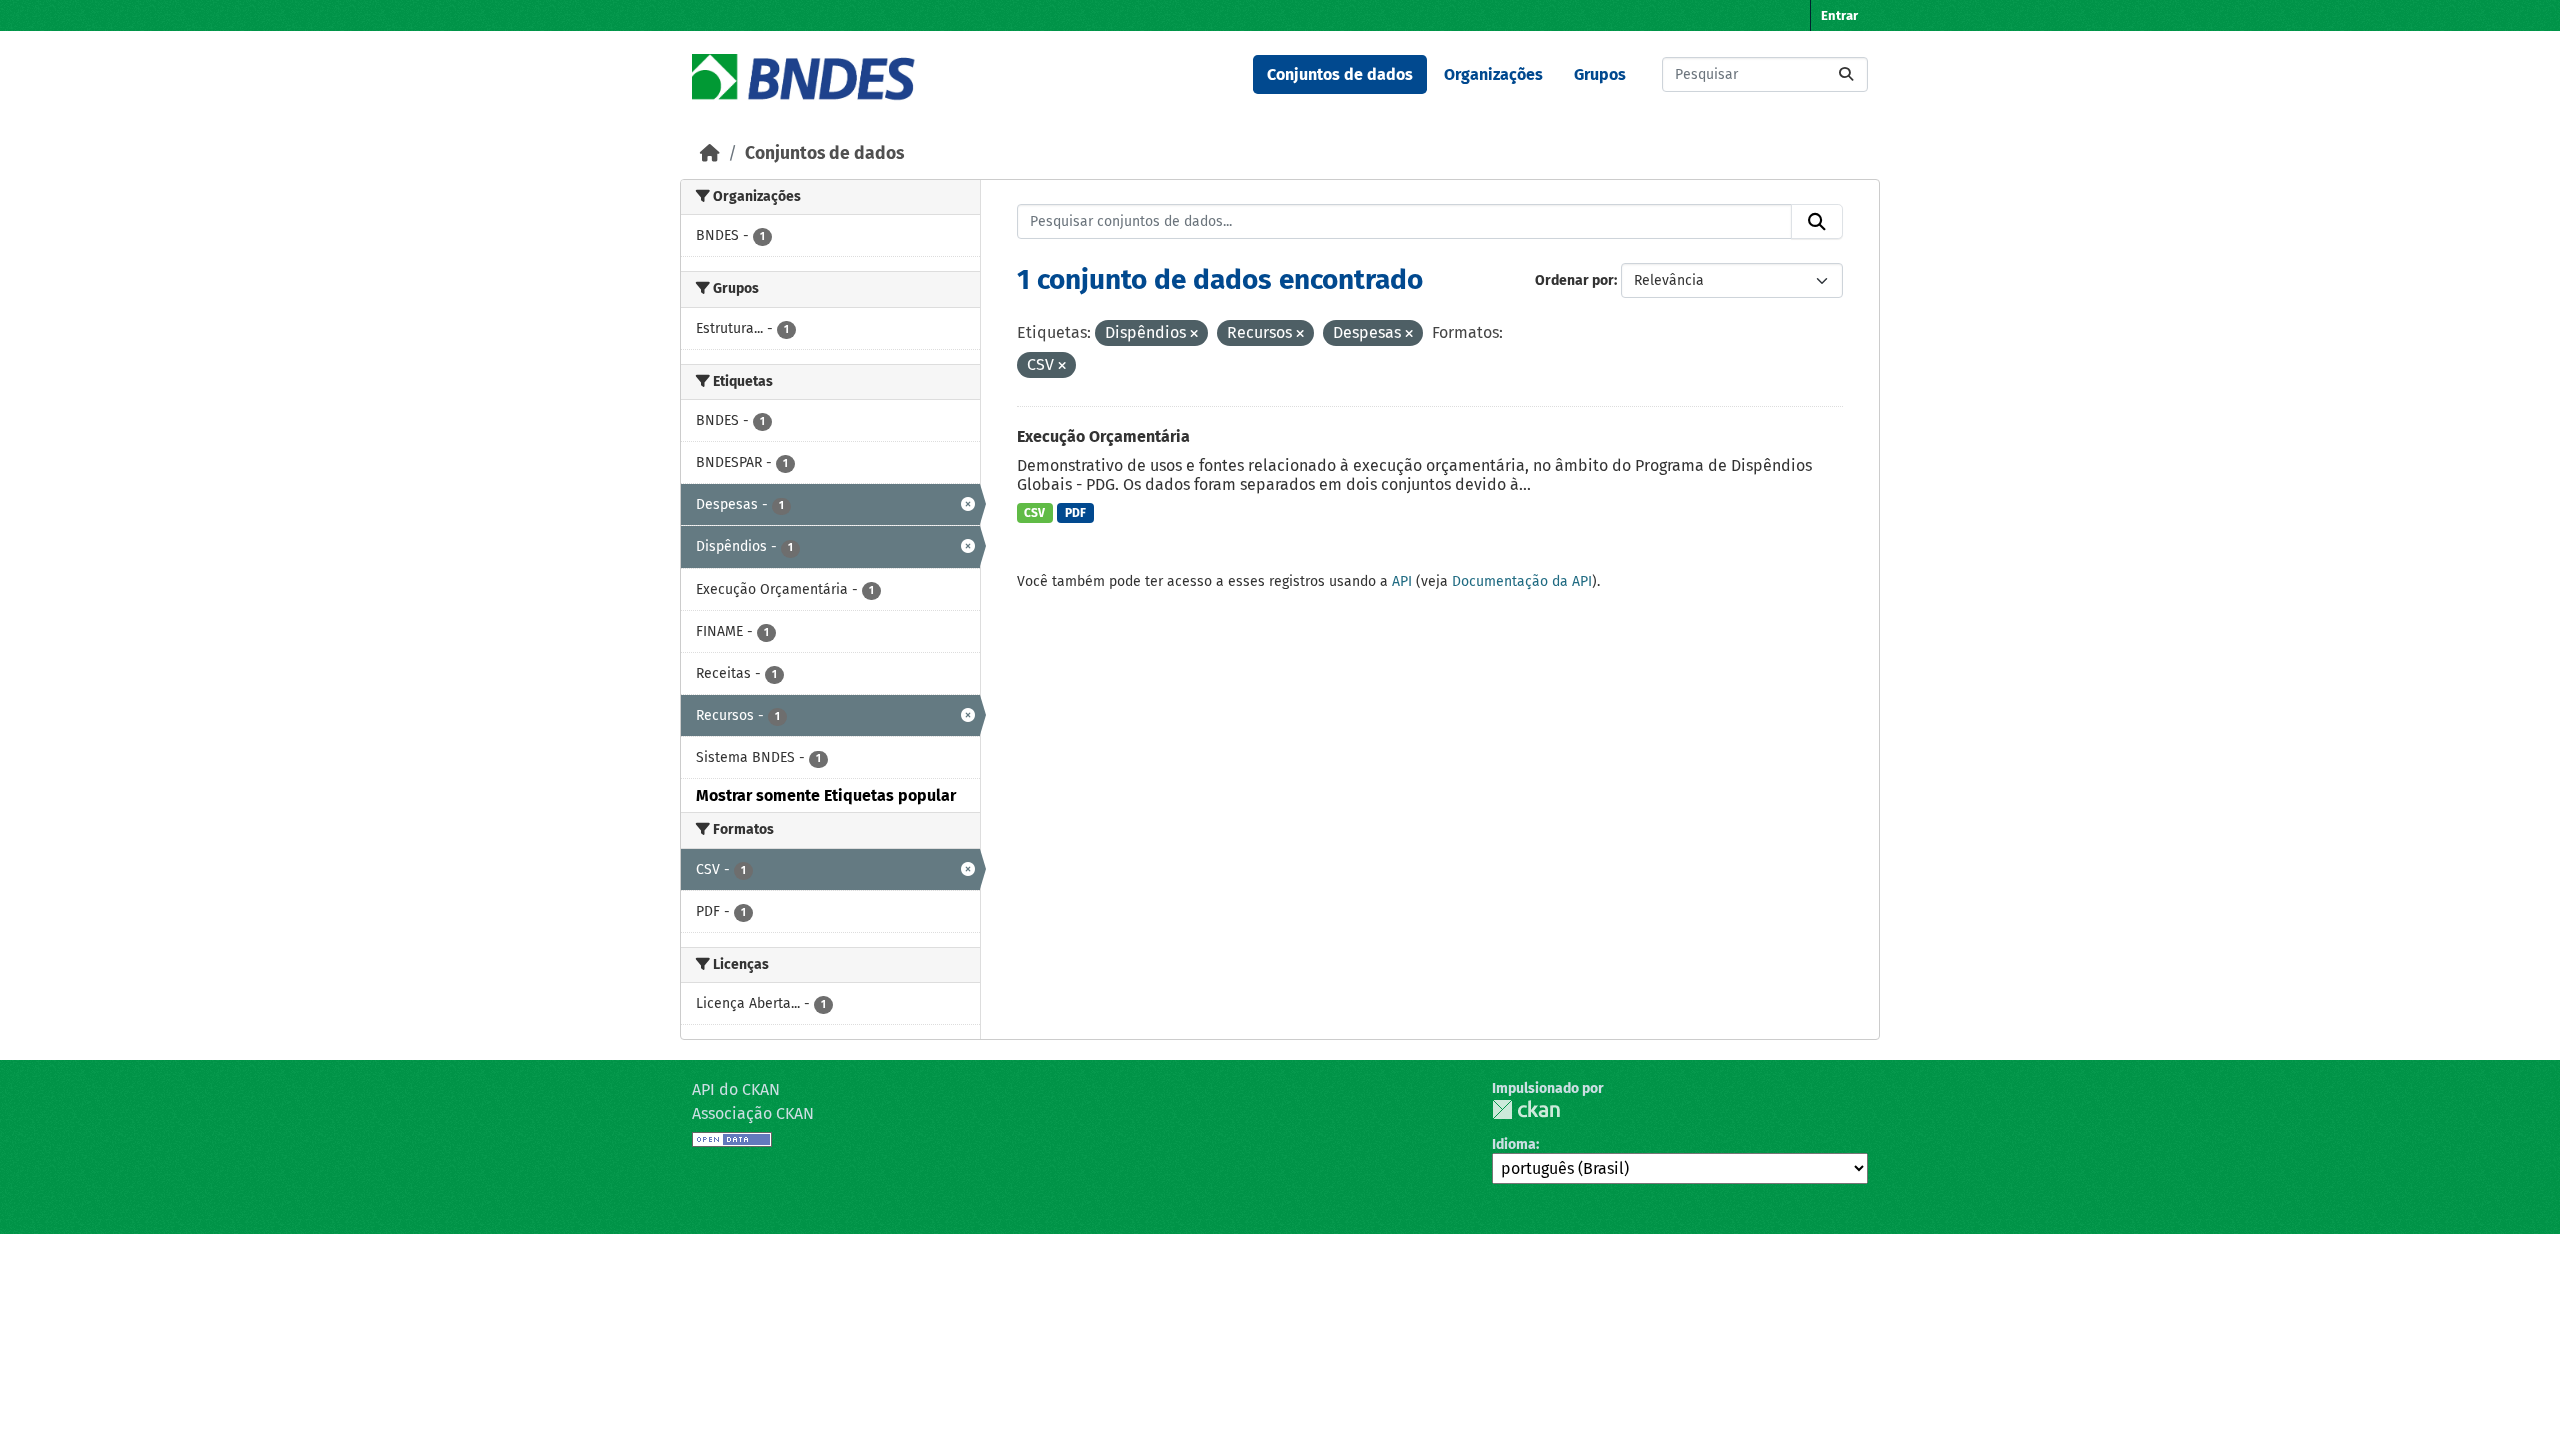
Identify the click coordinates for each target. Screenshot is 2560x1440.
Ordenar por (1574, 280)
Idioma (1514, 1144)
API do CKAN (736, 1089)
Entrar (1839, 15)
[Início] (710, 153)
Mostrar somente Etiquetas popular (826, 795)
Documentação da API (1522, 581)
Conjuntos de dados (1340, 74)
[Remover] (1194, 334)
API (1402, 581)
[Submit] (1846, 74)
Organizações (1493, 74)
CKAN (1526, 1109)
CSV (1034, 513)
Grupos (1600, 74)
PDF (1075, 513)
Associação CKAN (753, 1113)
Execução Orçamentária (1103, 436)
